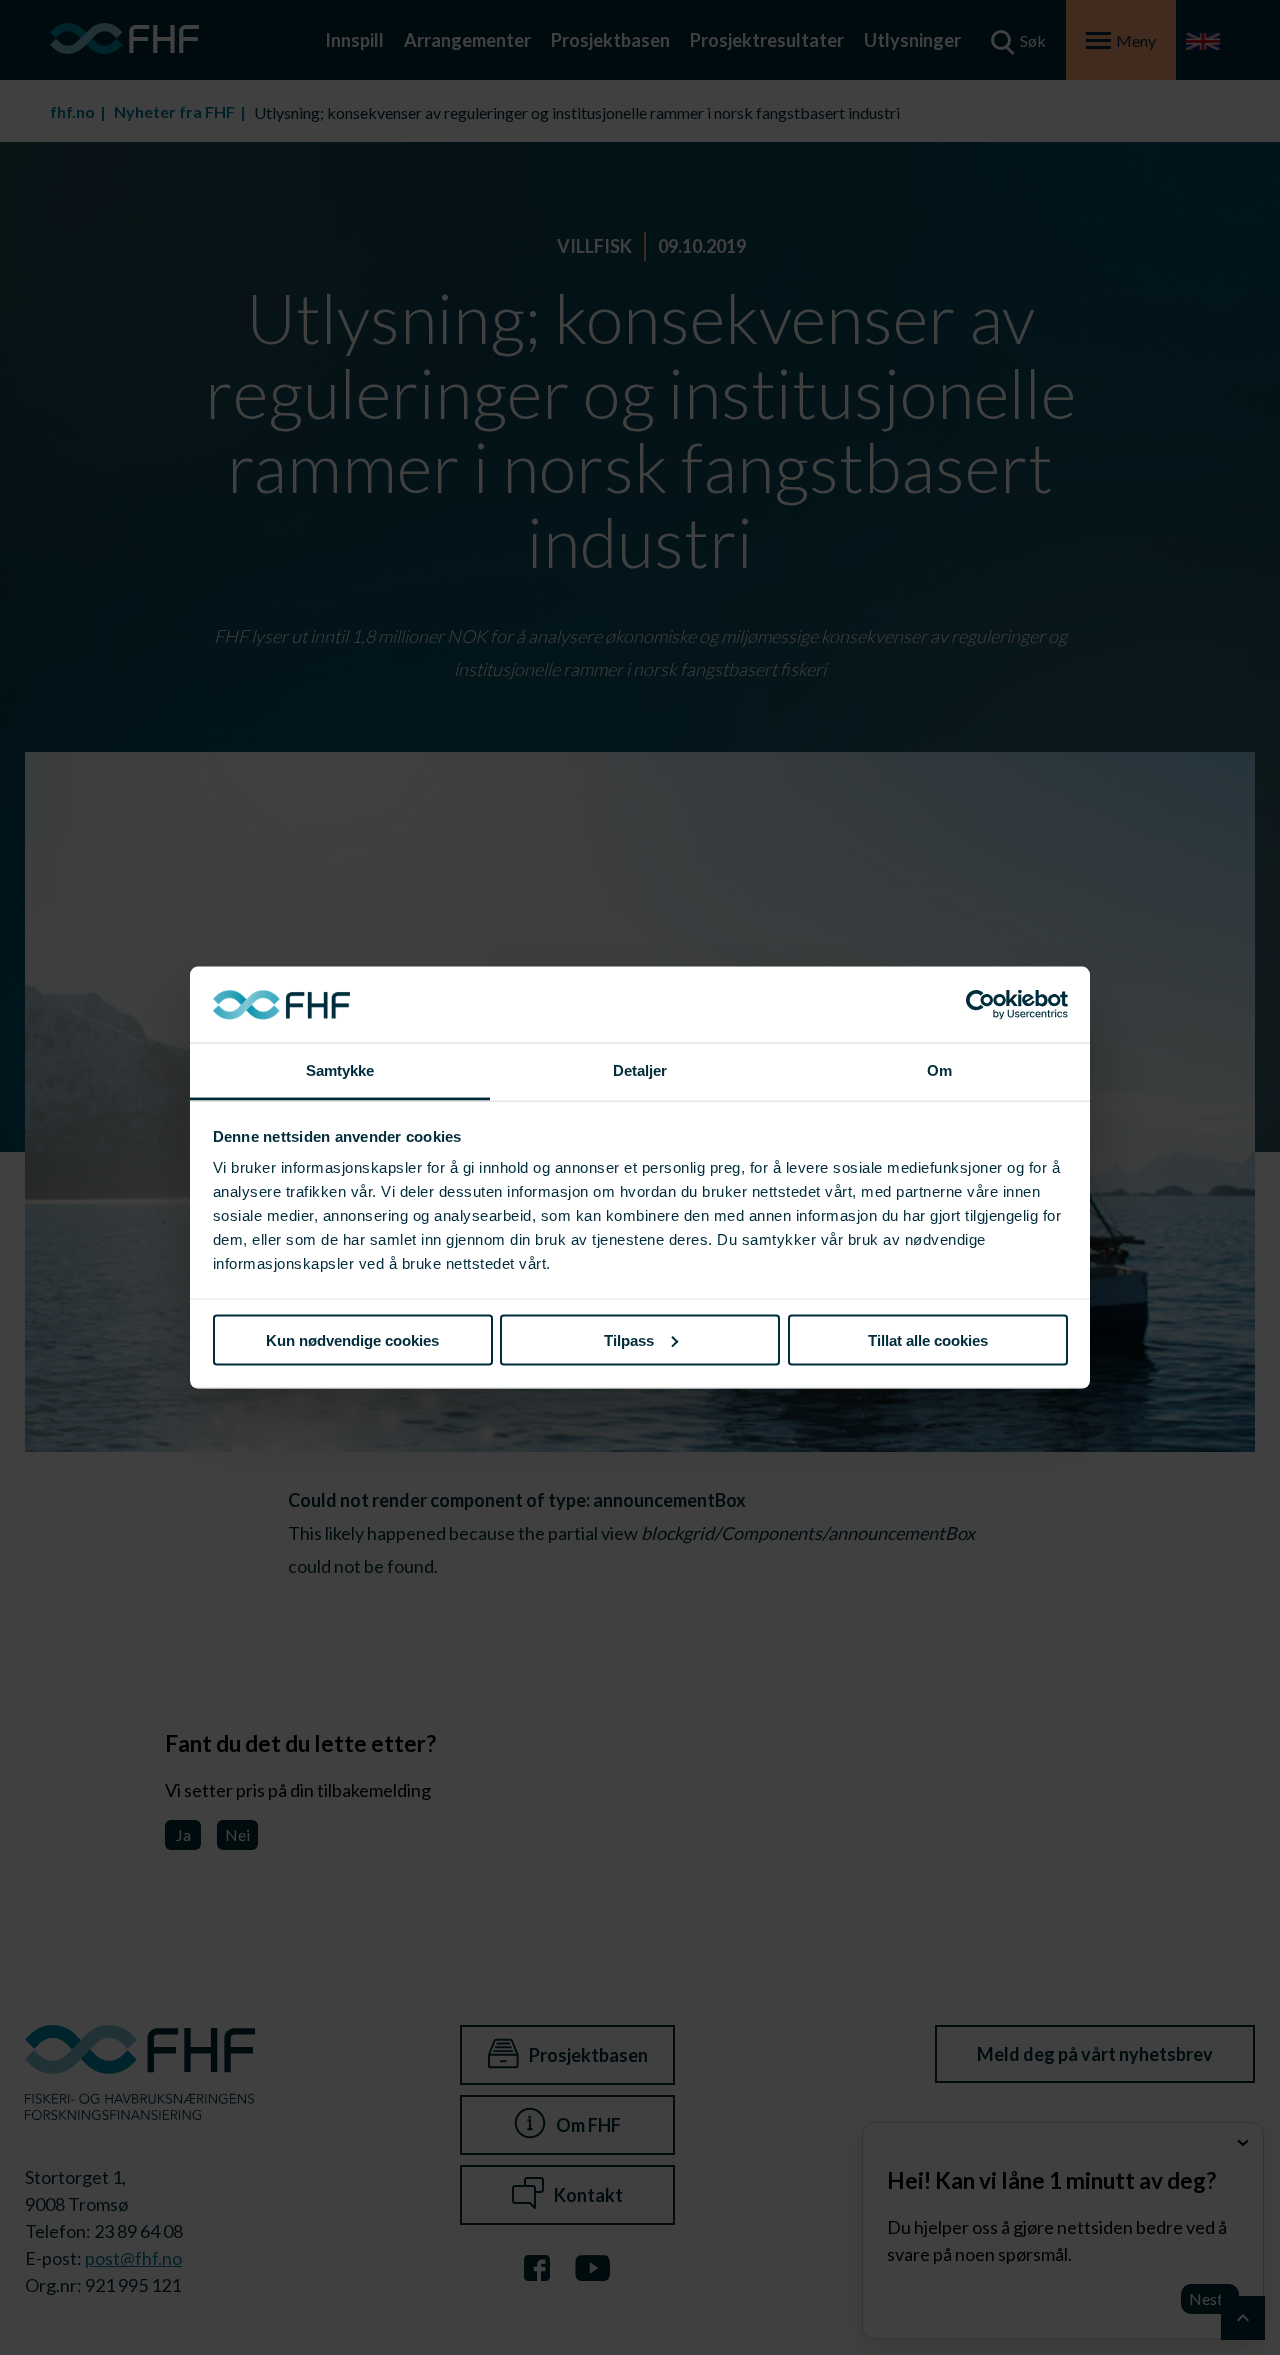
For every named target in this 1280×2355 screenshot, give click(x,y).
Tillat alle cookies (928, 1339)
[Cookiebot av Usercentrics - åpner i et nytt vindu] (980, 1005)
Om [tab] (939, 1070)
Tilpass (629, 1339)
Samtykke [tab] (340, 1070)
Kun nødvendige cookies (352, 1339)
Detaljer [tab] (640, 1070)
